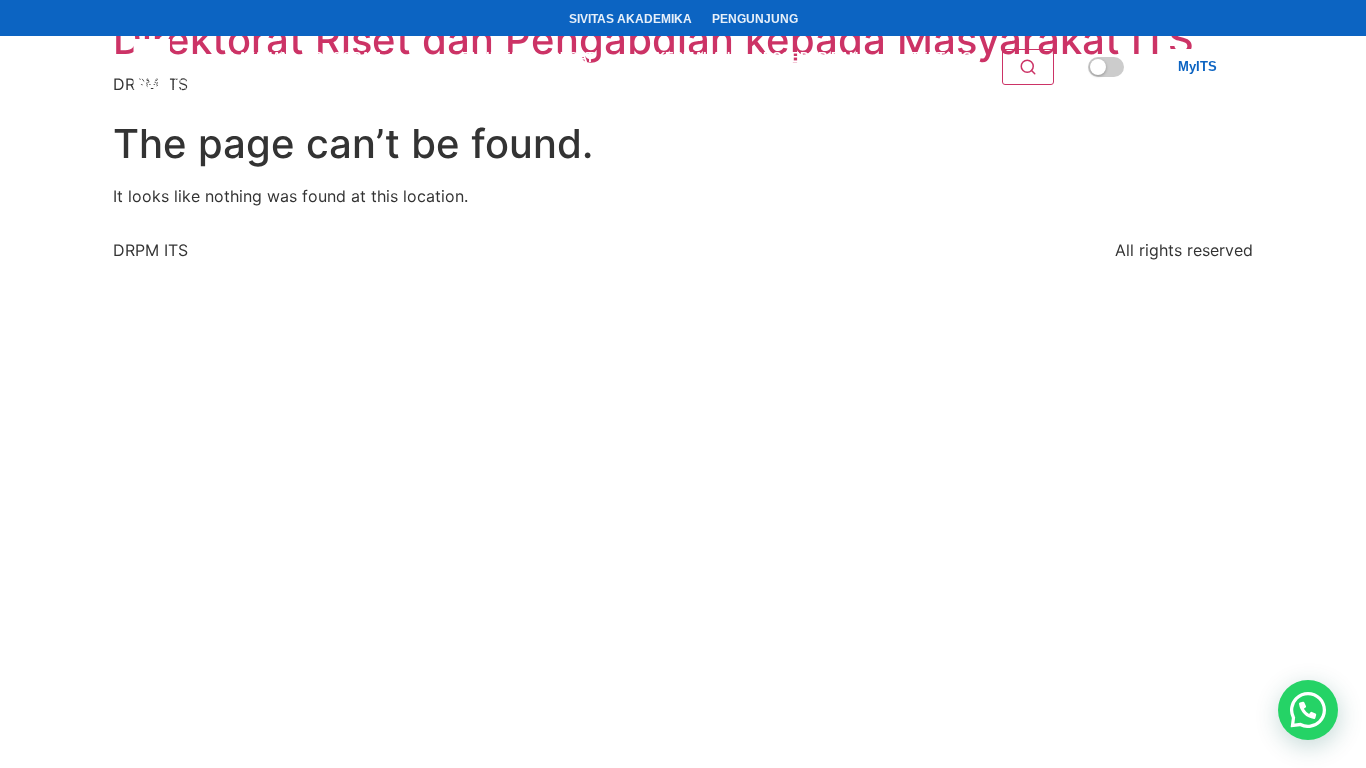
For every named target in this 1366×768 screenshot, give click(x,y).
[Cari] (1028, 67)
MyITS (1197, 66)
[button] (1308, 710)
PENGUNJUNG (755, 19)
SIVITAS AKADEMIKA (630, 19)
